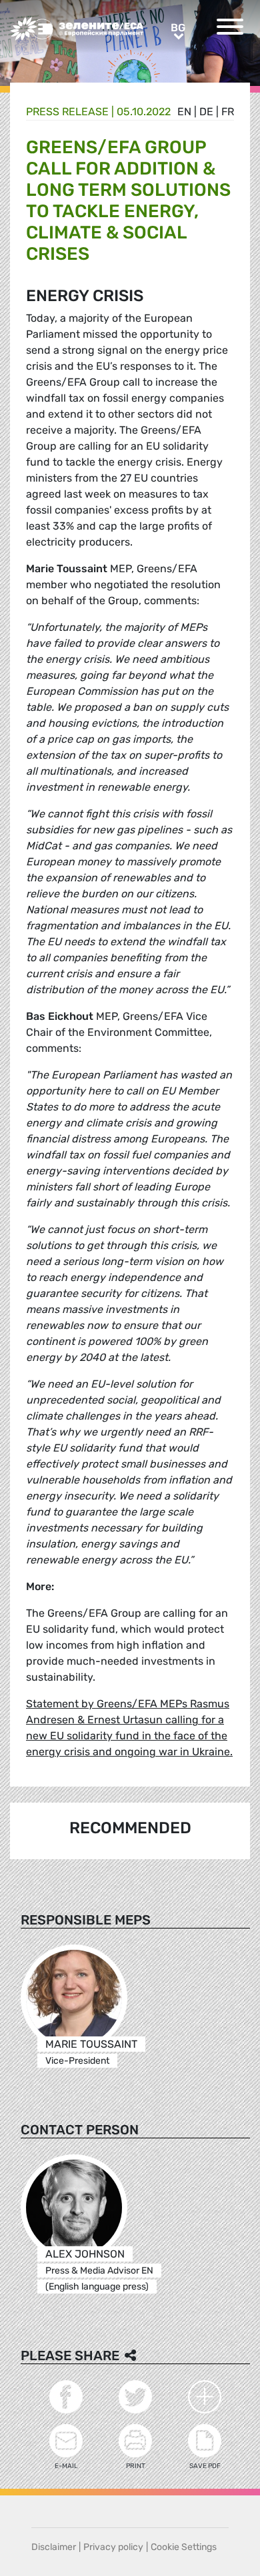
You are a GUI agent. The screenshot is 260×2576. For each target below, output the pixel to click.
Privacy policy (113, 2547)
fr (228, 112)
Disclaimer (54, 2547)
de (206, 112)
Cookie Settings (184, 2547)
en (184, 112)
